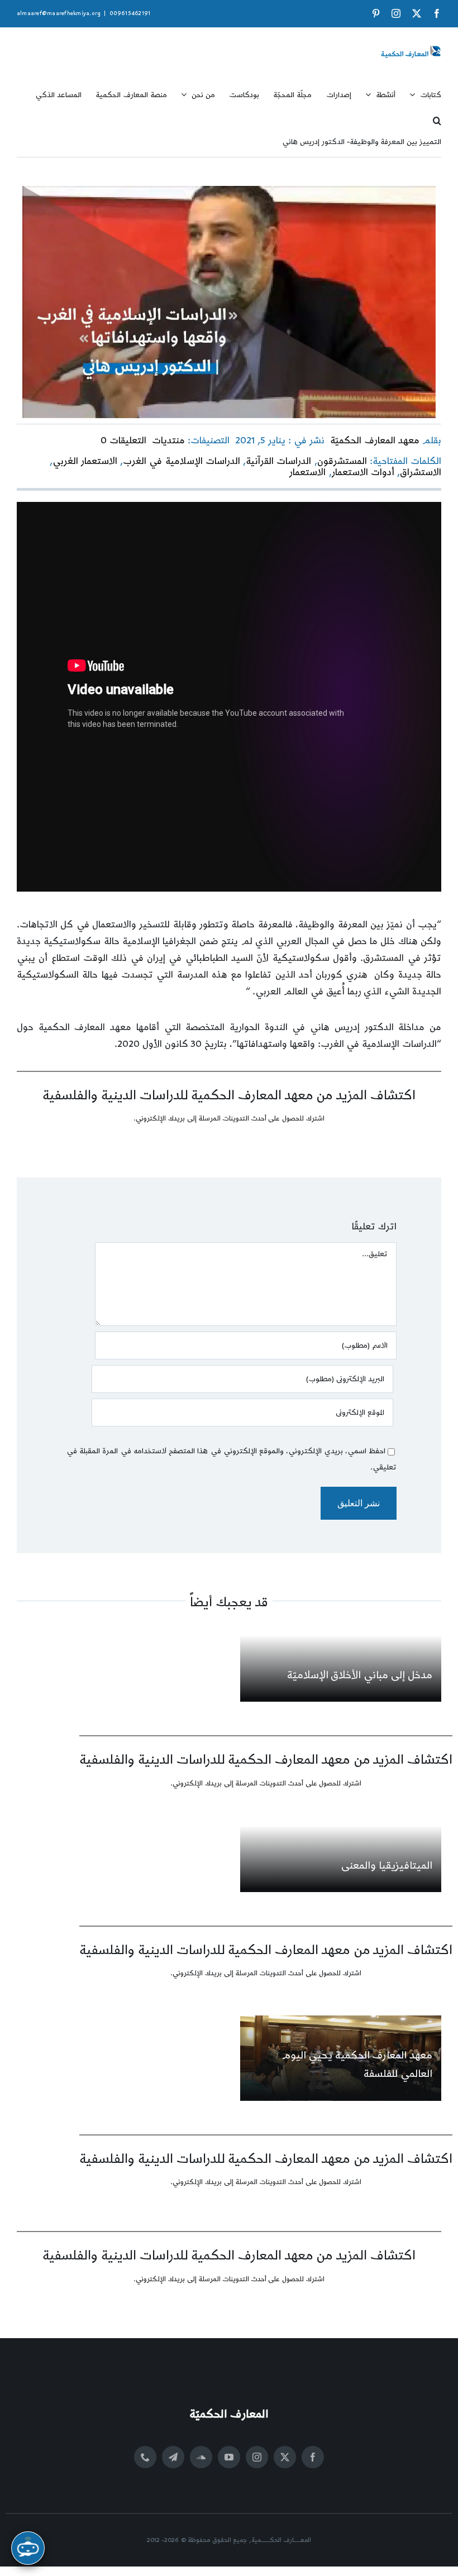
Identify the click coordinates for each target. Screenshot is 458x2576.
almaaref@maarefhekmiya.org (59, 13)
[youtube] (229, 2457)
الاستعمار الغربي (85, 461)
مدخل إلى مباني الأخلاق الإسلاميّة (360, 1675)
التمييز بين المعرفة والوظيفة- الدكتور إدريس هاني (362, 142)
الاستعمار (307, 472)
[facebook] (313, 2457)
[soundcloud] (201, 2457)
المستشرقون (342, 461)
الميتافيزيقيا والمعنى (387, 1866)
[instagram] (257, 2457)
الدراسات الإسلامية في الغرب (182, 461)
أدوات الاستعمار (363, 472)
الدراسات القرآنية (278, 461)
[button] (437, 117)
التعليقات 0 (123, 440)
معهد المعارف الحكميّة (374, 440)
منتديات (168, 440)
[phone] (145, 2457)
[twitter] (285, 2457)
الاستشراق (421, 472)
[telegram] (173, 2457)
